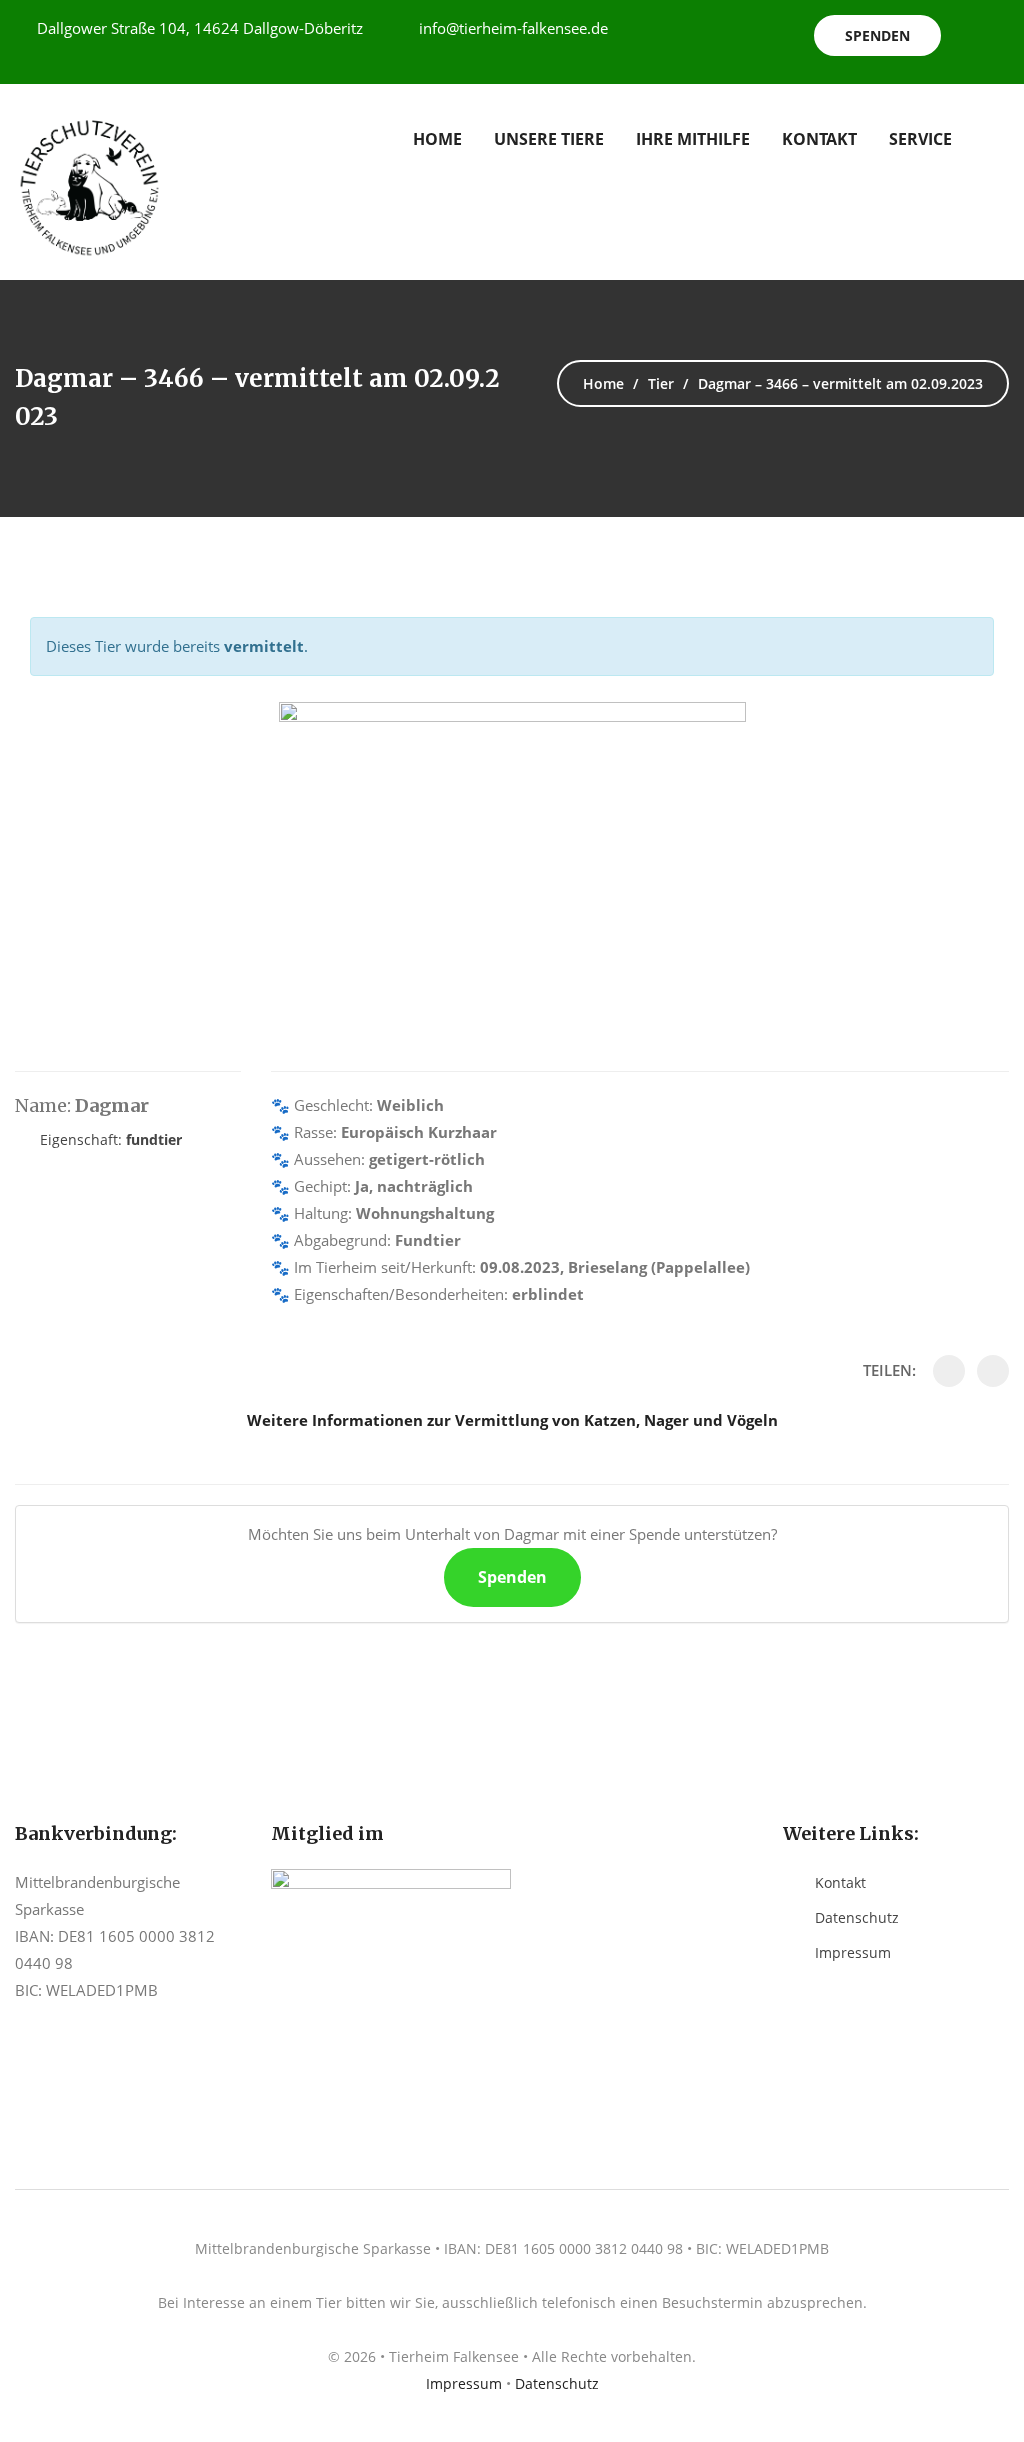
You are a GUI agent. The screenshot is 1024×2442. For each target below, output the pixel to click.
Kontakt (819, 139)
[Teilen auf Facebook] (949, 1371)
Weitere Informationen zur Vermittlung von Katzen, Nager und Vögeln (512, 1420)
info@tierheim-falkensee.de (513, 28)
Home (437, 139)
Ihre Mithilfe (693, 139)
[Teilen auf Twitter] (993, 1371)
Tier (661, 383)
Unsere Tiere (549, 139)
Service (920, 139)
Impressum (853, 1952)
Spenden (877, 35)
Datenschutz (857, 1917)
